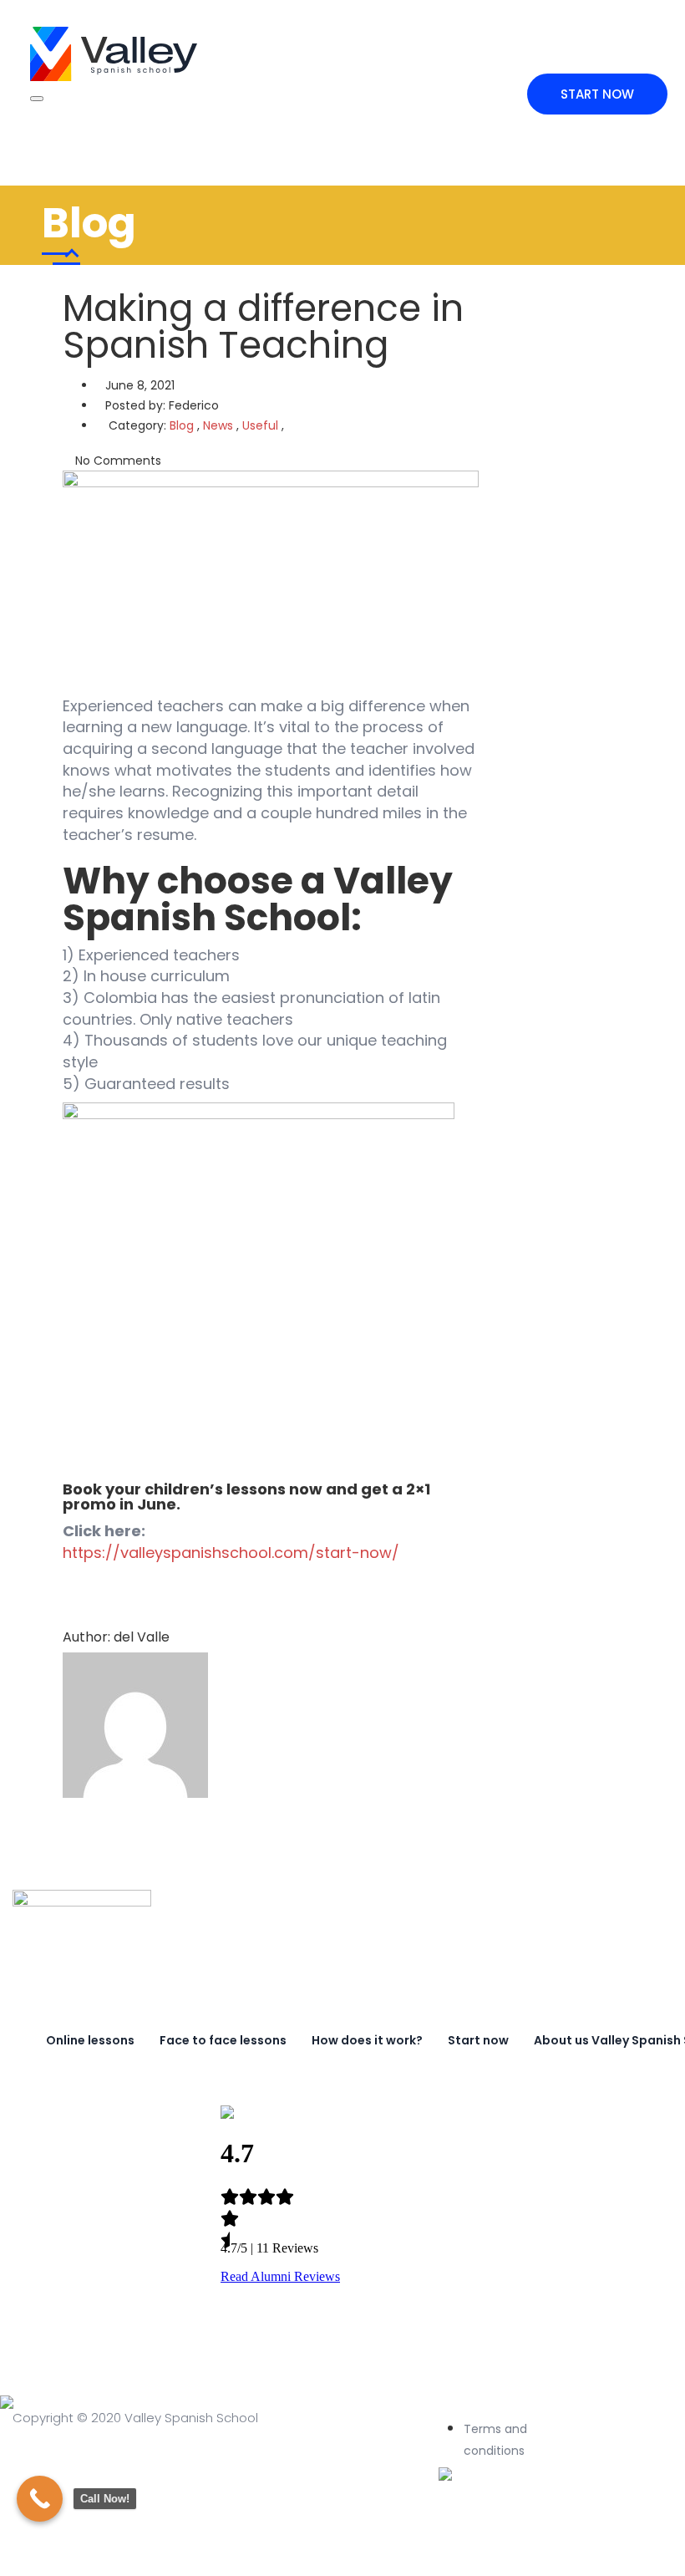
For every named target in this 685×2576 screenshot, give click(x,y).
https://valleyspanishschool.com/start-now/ (231, 1553)
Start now (478, 2040)
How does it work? (367, 2040)
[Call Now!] (40, 2499)
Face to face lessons (223, 2040)
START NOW (597, 94)
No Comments (117, 461)
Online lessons (90, 2040)
